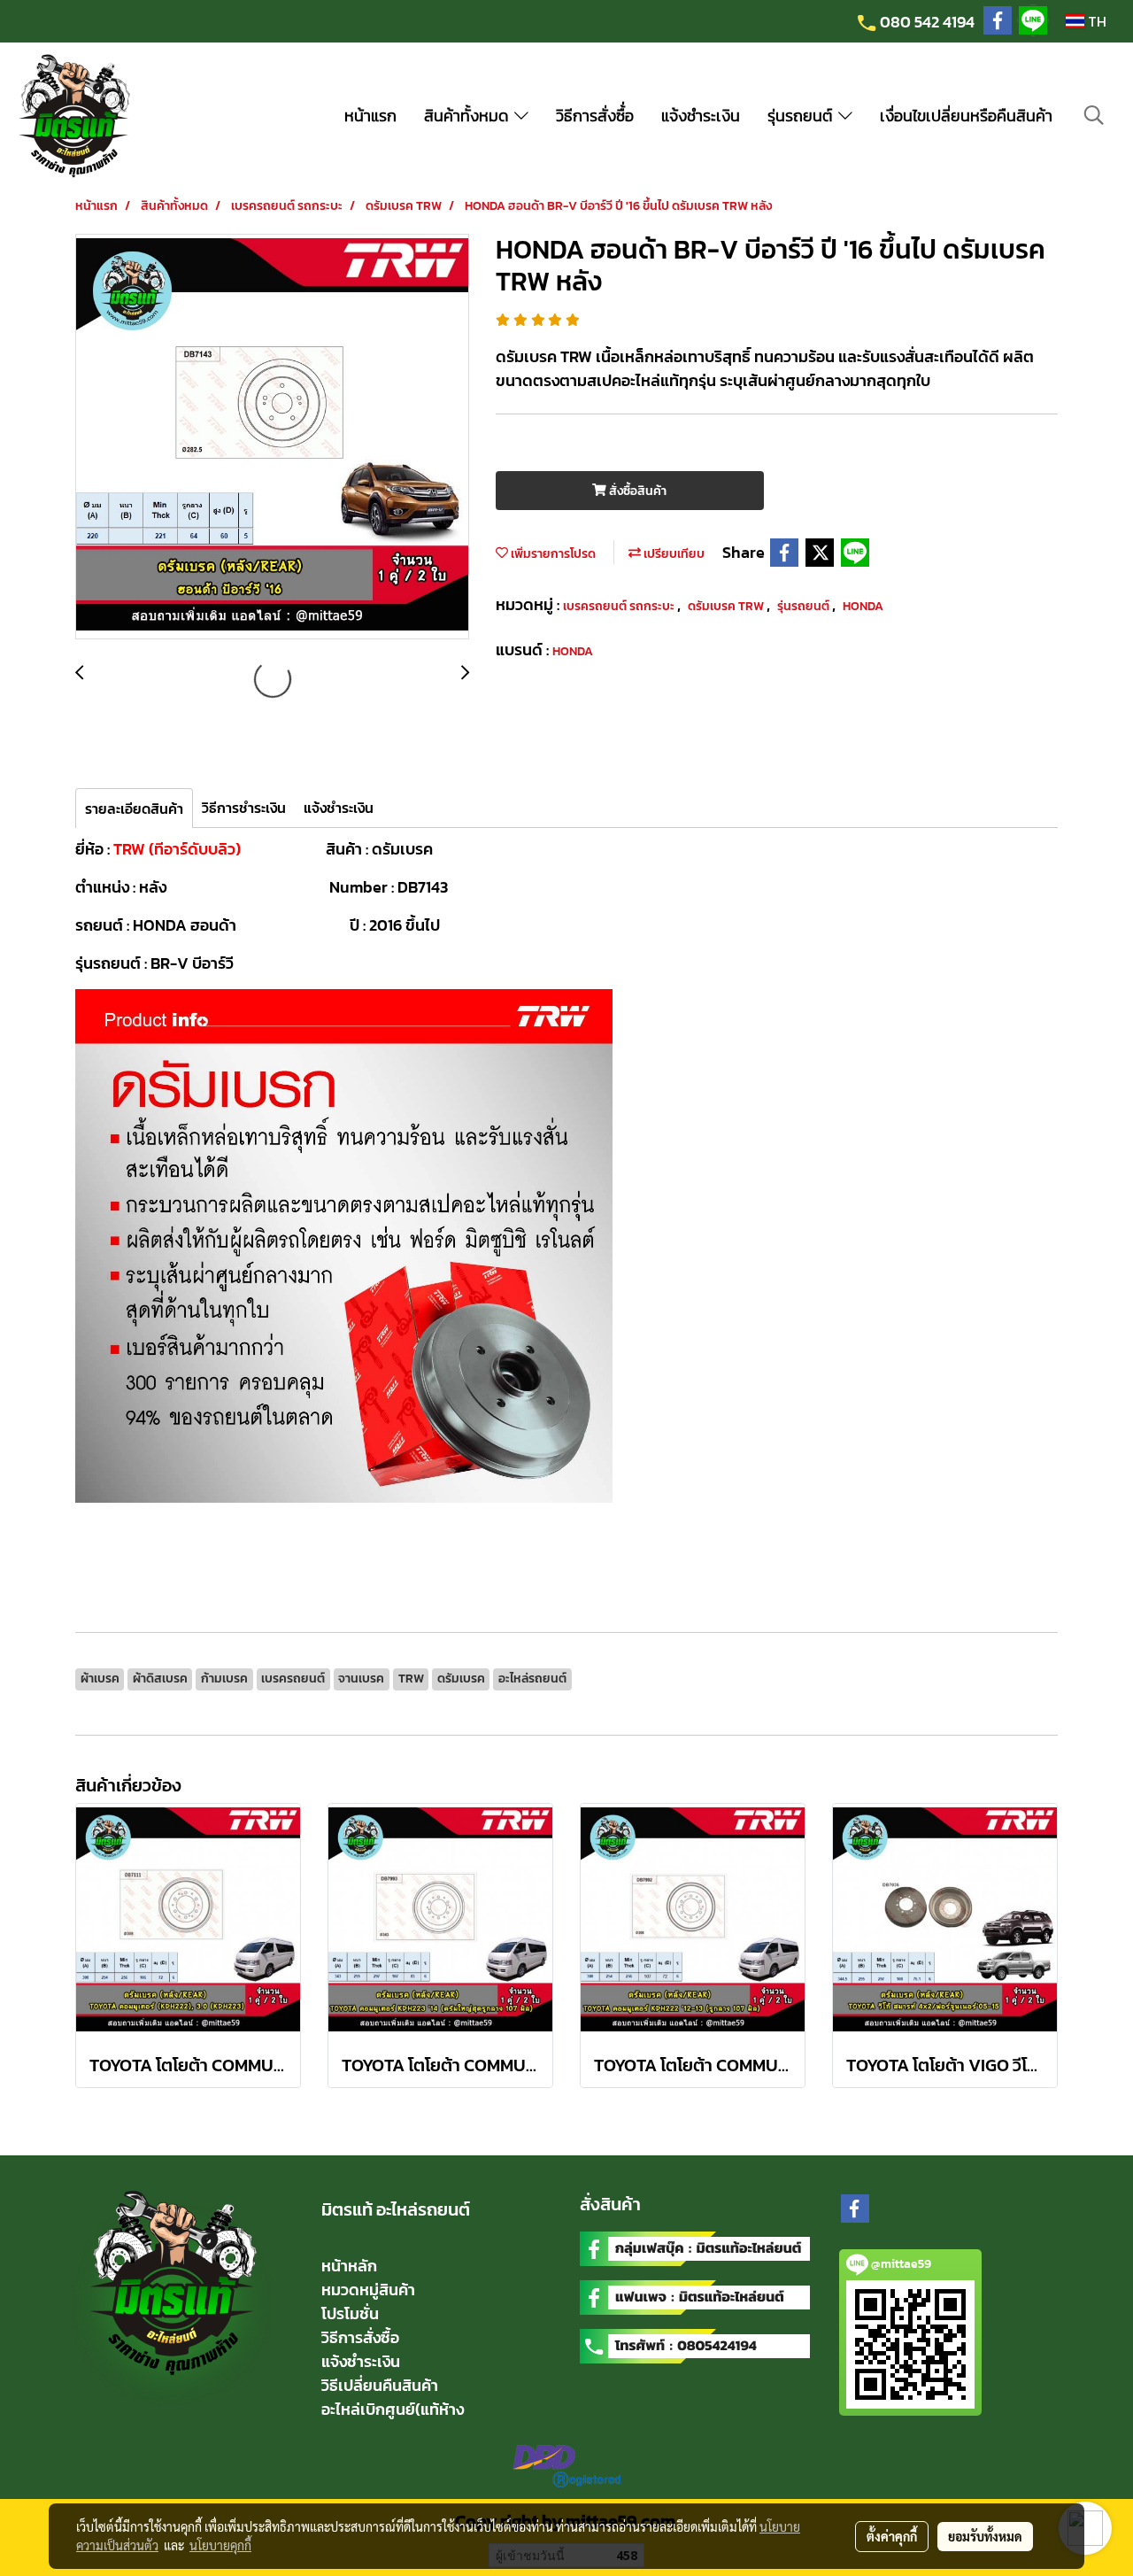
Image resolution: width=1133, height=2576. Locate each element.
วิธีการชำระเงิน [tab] (244, 808)
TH (1095, 21)
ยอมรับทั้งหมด (985, 2536)
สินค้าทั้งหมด (469, 116)
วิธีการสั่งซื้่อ (595, 116)
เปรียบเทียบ (673, 554)
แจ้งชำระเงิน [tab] (339, 808)
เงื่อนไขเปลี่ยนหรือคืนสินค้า (966, 116)
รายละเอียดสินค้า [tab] (134, 808)
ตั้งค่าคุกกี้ (892, 2536)
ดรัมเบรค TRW (727, 606)
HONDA (863, 606)
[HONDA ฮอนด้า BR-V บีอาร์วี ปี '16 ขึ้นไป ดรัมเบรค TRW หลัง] (272, 437)
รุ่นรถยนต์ (803, 116)
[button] (1094, 115)
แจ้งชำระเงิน (701, 116)
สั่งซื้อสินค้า (636, 491)
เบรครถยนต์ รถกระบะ (620, 606)
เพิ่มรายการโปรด (552, 554)
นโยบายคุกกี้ (220, 2545)
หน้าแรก (370, 116)
